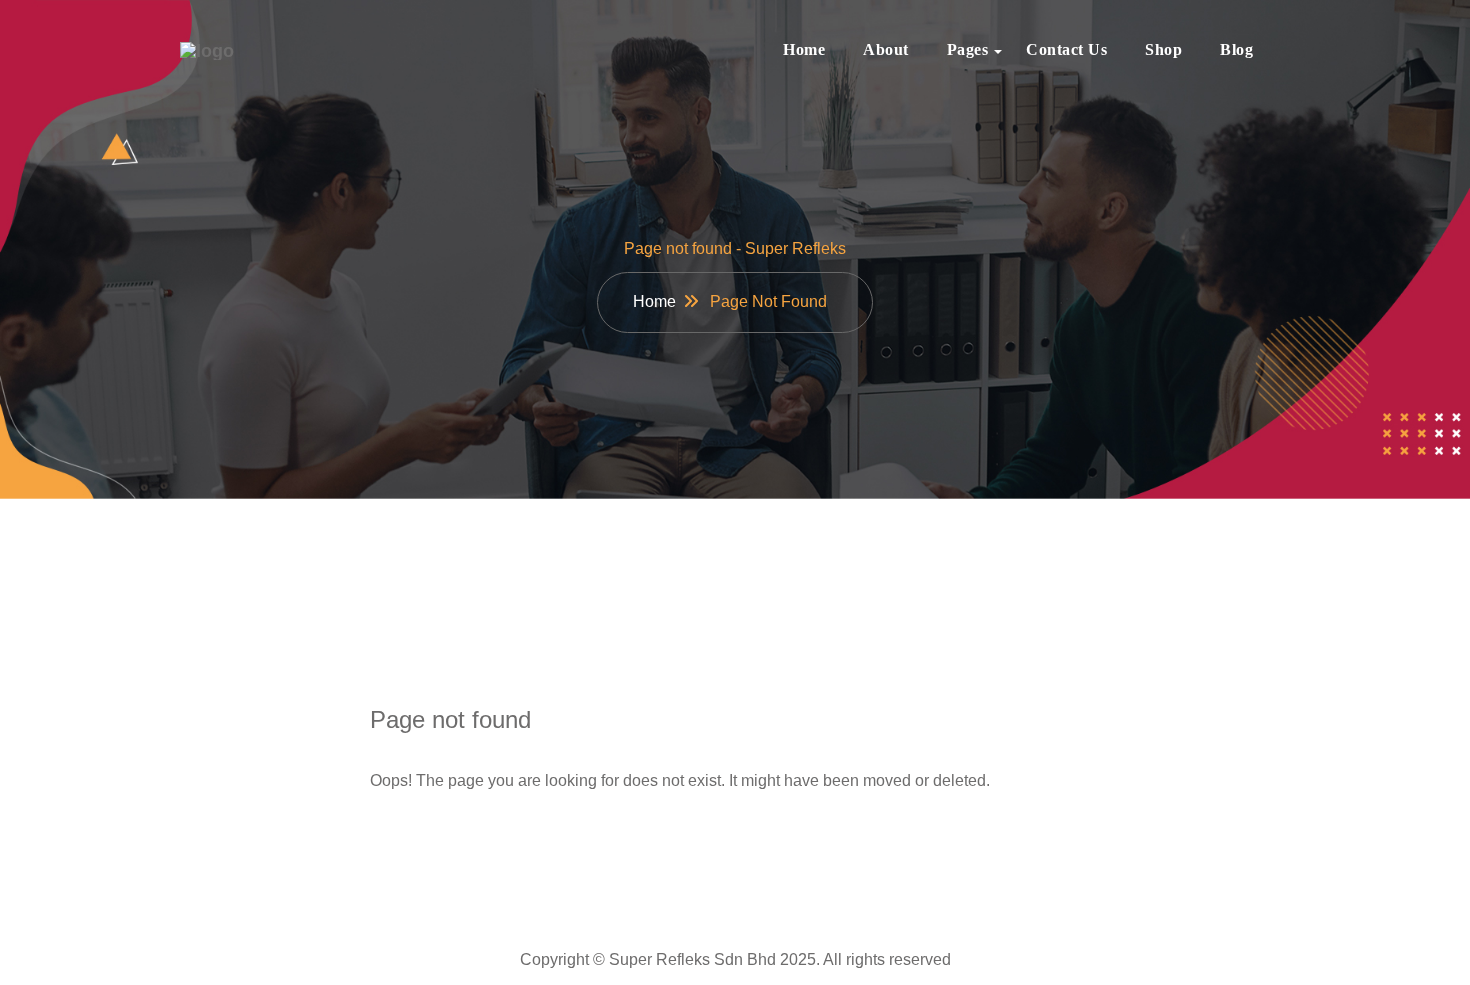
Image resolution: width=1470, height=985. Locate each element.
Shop (1163, 49)
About (886, 49)
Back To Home (460, 844)
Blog (1236, 49)
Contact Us (1066, 49)
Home (804, 49)
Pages (968, 49)
